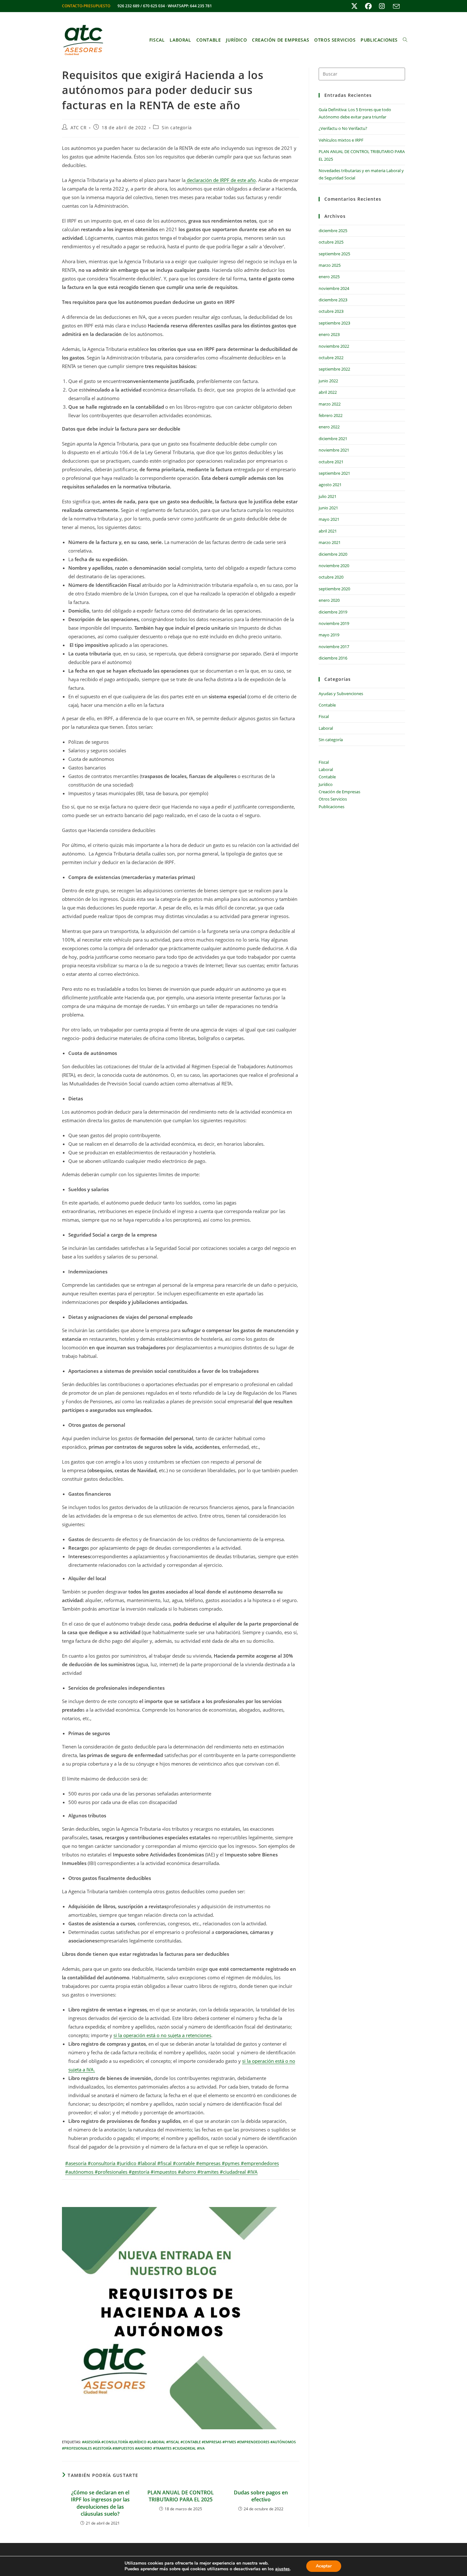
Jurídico (326, 784)
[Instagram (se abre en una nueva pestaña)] (382, 6)
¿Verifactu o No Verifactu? (343, 128)
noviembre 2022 (334, 346)
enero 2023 (329, 334)
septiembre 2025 (334, 254)
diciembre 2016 (333, 658)
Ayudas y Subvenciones (341, 694)
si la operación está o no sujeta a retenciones (162, 2035)
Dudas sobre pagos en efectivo (261, 2496)
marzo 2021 (330, 542)
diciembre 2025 (333, 231)
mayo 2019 (329, 635)
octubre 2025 (331, 242)
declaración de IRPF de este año (221, 180)
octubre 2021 (331, 462)
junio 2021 (328, 508)
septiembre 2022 (334, 369)
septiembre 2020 (334, 589)
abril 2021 (328, 531)
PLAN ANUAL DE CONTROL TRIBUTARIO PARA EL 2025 (181, 2496)
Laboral (326, 728)
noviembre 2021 (334, 450)
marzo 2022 (330, 404)
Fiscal (324, 716)
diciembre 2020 (333, 554)
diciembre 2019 (333, 612)
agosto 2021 (330, 485)
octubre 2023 (331, 311)
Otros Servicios (333, 799)
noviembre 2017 (334, 647)
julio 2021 (328, 496)
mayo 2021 (329, 519)
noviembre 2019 (334, 623)
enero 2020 (329, 600)
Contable (327, 705)
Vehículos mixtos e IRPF (341, 140)
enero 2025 (329, 277)
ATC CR (79, 127)
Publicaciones (332, 807)
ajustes (282, 2569)
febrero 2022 (331, 415)
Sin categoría (177, 127)
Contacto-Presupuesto (86, 6)
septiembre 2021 (334, 473)
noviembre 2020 (334, 566)
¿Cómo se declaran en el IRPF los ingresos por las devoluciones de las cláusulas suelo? (100, 2503)
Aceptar (324, 2566)
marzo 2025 (330, 265)
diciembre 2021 (333, 439)
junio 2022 (328, 381)
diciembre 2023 (333, 300)
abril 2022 (328, 392)
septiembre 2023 (334, 323)
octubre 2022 (331, 358)
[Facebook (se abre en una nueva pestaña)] (368, 6)
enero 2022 (329, 427)
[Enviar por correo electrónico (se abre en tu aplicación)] (395, 6)
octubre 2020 (331, 577)
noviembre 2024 (334, 288)
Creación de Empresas (339, 792)
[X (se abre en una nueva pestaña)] (354, 6)
